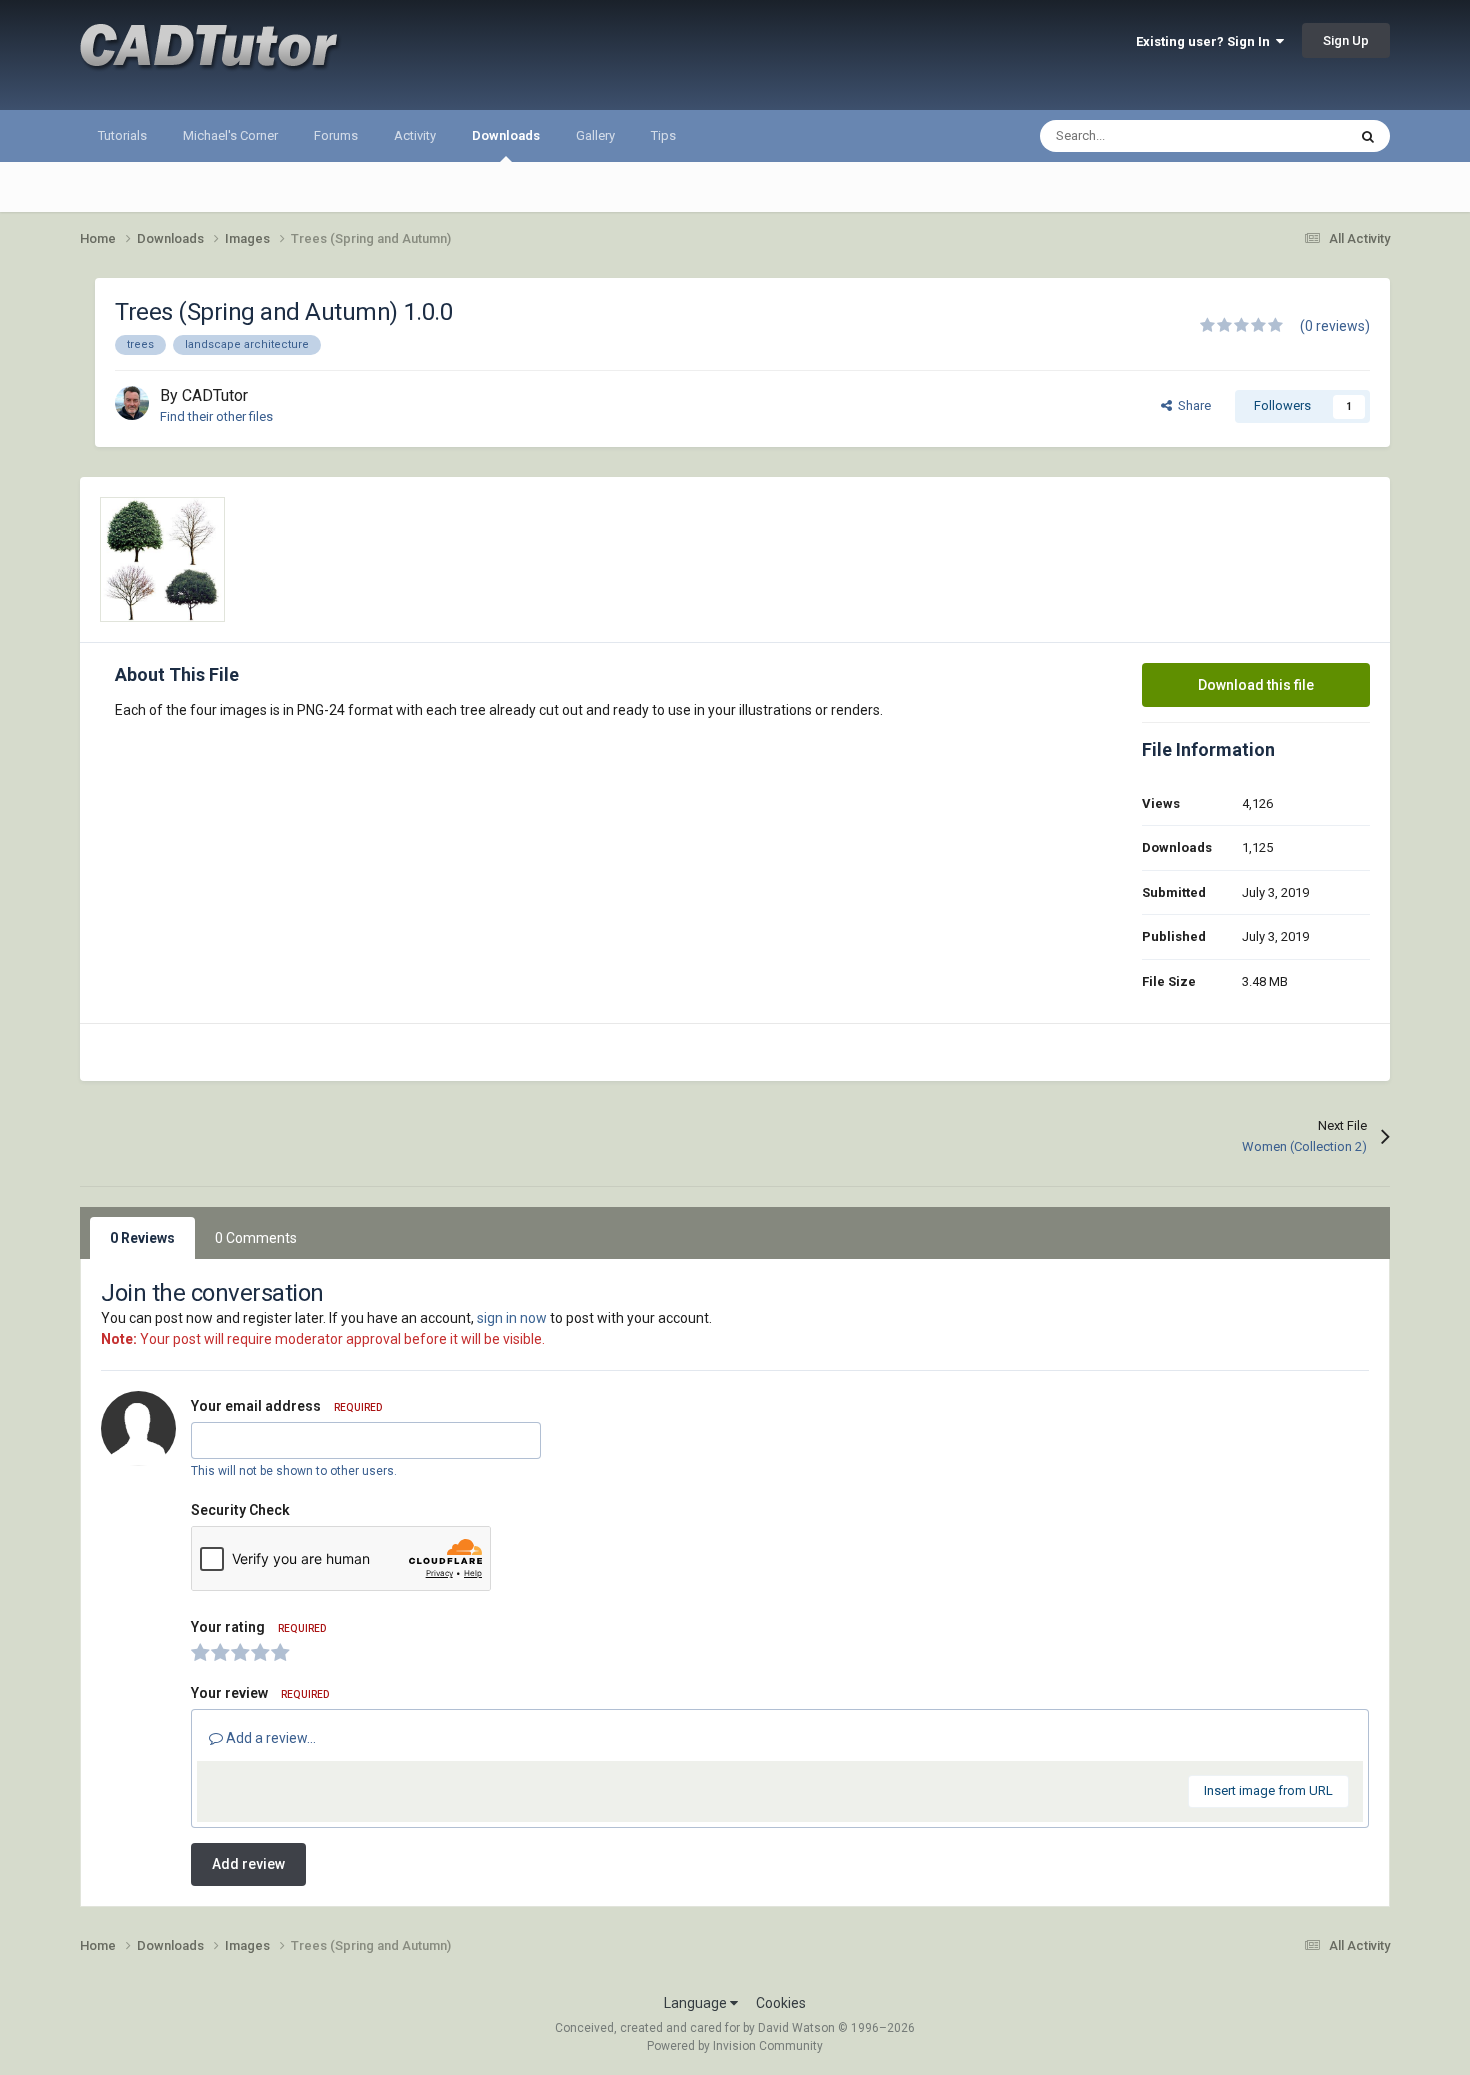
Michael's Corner (230, 135)
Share (1191, 405)
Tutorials (122, 135)
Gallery (595, 135)
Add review (248, 1864)
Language (697, 2003)
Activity (415, 135)
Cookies (781, 2003)
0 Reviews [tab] (142, 1238)
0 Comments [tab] (256, 1238)
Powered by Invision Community (735, 2046)
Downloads (506, 135)
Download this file (1256, 685)
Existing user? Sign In (1206, 41)
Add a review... (269, 1738)
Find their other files (216, 416)
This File (1296, 136)
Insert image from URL (1268, 1790)
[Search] (1368, 136)
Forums (336, 135)
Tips (663, 135)
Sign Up (1346, 40)
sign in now (512, 1318)
